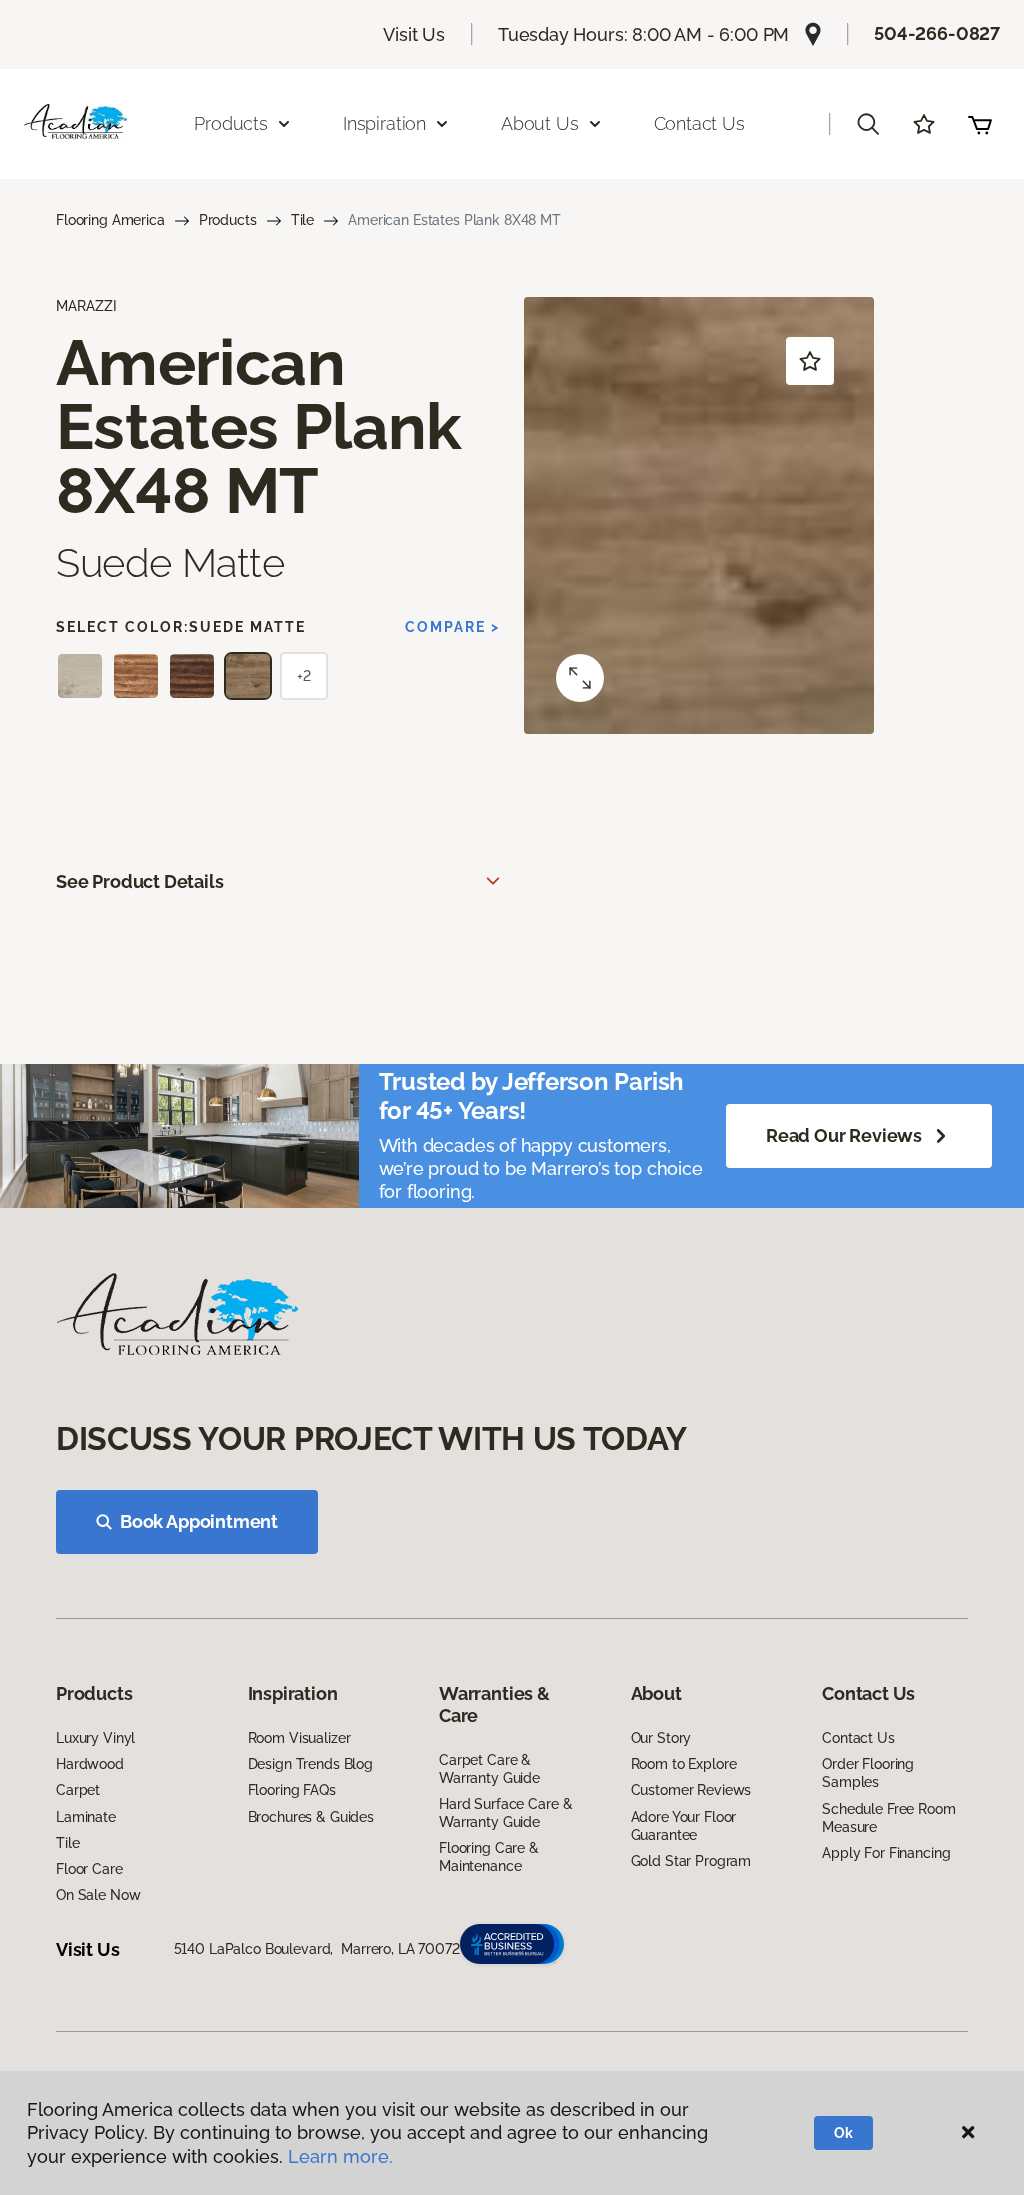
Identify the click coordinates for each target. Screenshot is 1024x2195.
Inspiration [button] (384, 123)
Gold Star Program (691, 1861)
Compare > (452, 627)
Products (228, 220)
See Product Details (140, 881)
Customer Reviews (691, 1790)
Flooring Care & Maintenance (489, 1857)
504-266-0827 (937, 33)
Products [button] (231, 123)
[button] (868, 124)
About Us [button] (540, 123)
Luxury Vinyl (95, 1738)
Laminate (86, 1817)
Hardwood (90, 1764)
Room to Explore (684, 1764)
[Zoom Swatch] (580, 678)
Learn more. (340, 2156)
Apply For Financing (886, 1853)
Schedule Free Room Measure (888, 1818)
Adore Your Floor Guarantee (684, 1826)
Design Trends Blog (310, 1764)
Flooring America (110, 220)
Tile (302, 220)
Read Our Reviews (844, 1135)
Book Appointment (199, 1521)
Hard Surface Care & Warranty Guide (505, 1813)
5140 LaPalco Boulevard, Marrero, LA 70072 (317, 1949)
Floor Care (89, 1869)
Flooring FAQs (292, 1790)
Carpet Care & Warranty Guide (489, 1769)
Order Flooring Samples (868, 1773)
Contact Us (699, 123)
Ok (843, 2133)
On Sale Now (98, 1895)
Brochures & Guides (311, 1817)
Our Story (661, 1738)
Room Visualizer (299, 1738)
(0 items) (980, 124)
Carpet (78, 1790)
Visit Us (414, 34)
